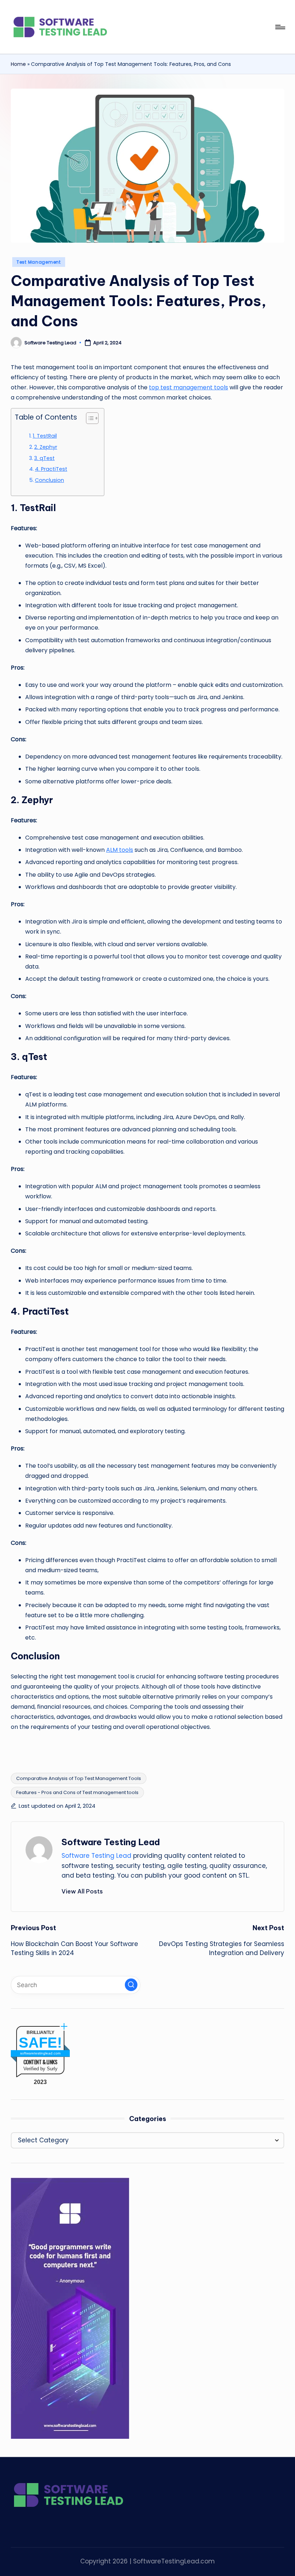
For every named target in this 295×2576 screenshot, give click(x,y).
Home (18, 64)
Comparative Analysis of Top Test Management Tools (79, 1778)
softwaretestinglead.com (40, 2053)
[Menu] (280, 27)
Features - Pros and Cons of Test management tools (77, 1792)
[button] (82, 1891)
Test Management (39, 262)
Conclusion (49, 480)
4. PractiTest (51, 469)
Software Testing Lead (111, 1842)
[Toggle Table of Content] (89, 418)
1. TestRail (45, 436)
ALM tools (120, 850)
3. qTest (44, 458)
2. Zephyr (46, 447)
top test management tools (189, 387)
